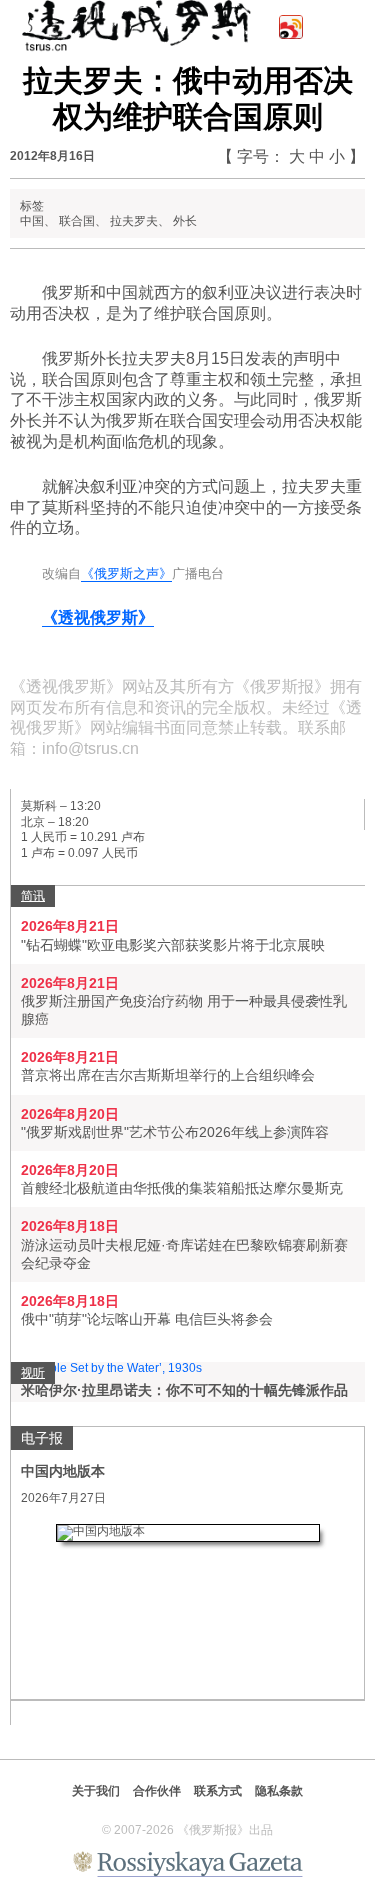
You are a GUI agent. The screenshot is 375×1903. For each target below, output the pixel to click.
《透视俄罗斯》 (98, 617)
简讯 (33, 896)
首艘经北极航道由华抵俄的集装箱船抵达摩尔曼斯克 (182, 1188)
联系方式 (218, 1791)
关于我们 (96, 1791)
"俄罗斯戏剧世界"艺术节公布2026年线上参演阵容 (175, 1132)
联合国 (77, 221)
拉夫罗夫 (134, 221)
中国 (32, 221)
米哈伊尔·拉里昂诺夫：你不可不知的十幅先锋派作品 (184, 1390)
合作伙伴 (157, 1791)
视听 (33, 1373)
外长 (185, 221)
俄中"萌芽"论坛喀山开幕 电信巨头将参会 (147, 1319)
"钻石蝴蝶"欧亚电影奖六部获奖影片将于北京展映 (173, 945)
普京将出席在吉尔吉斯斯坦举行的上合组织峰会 (168, 1075)
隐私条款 (279, 1791)
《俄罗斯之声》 (126, 573)
